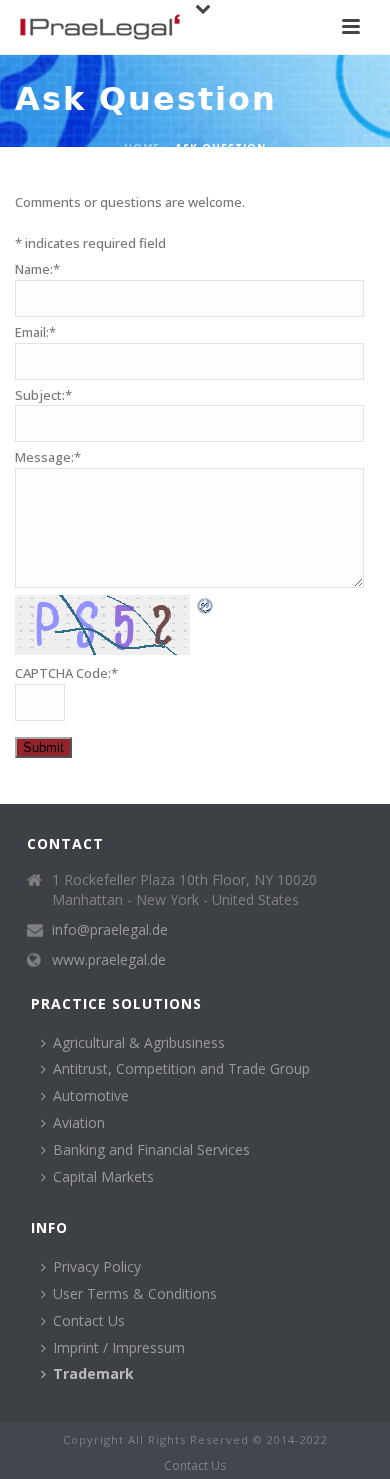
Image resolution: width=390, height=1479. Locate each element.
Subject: (43, 395)
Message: (48, 457)
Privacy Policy (97, 1266)
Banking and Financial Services (151, 1149)
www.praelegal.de (109, 960)
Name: (37, 269)
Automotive (91, 1095)
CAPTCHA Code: (66, 673)
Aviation (79, 1122)
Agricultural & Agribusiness (139, 1042)
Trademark (93, 1373)
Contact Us (89, 1320)
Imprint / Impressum (119, 1347)
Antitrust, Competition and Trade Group (181, 1068)
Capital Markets (103, 1176)
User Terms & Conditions (135, 1293)
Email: (35, 332)
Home (142, 148)
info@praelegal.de (110, 930)
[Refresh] (206, 605)
